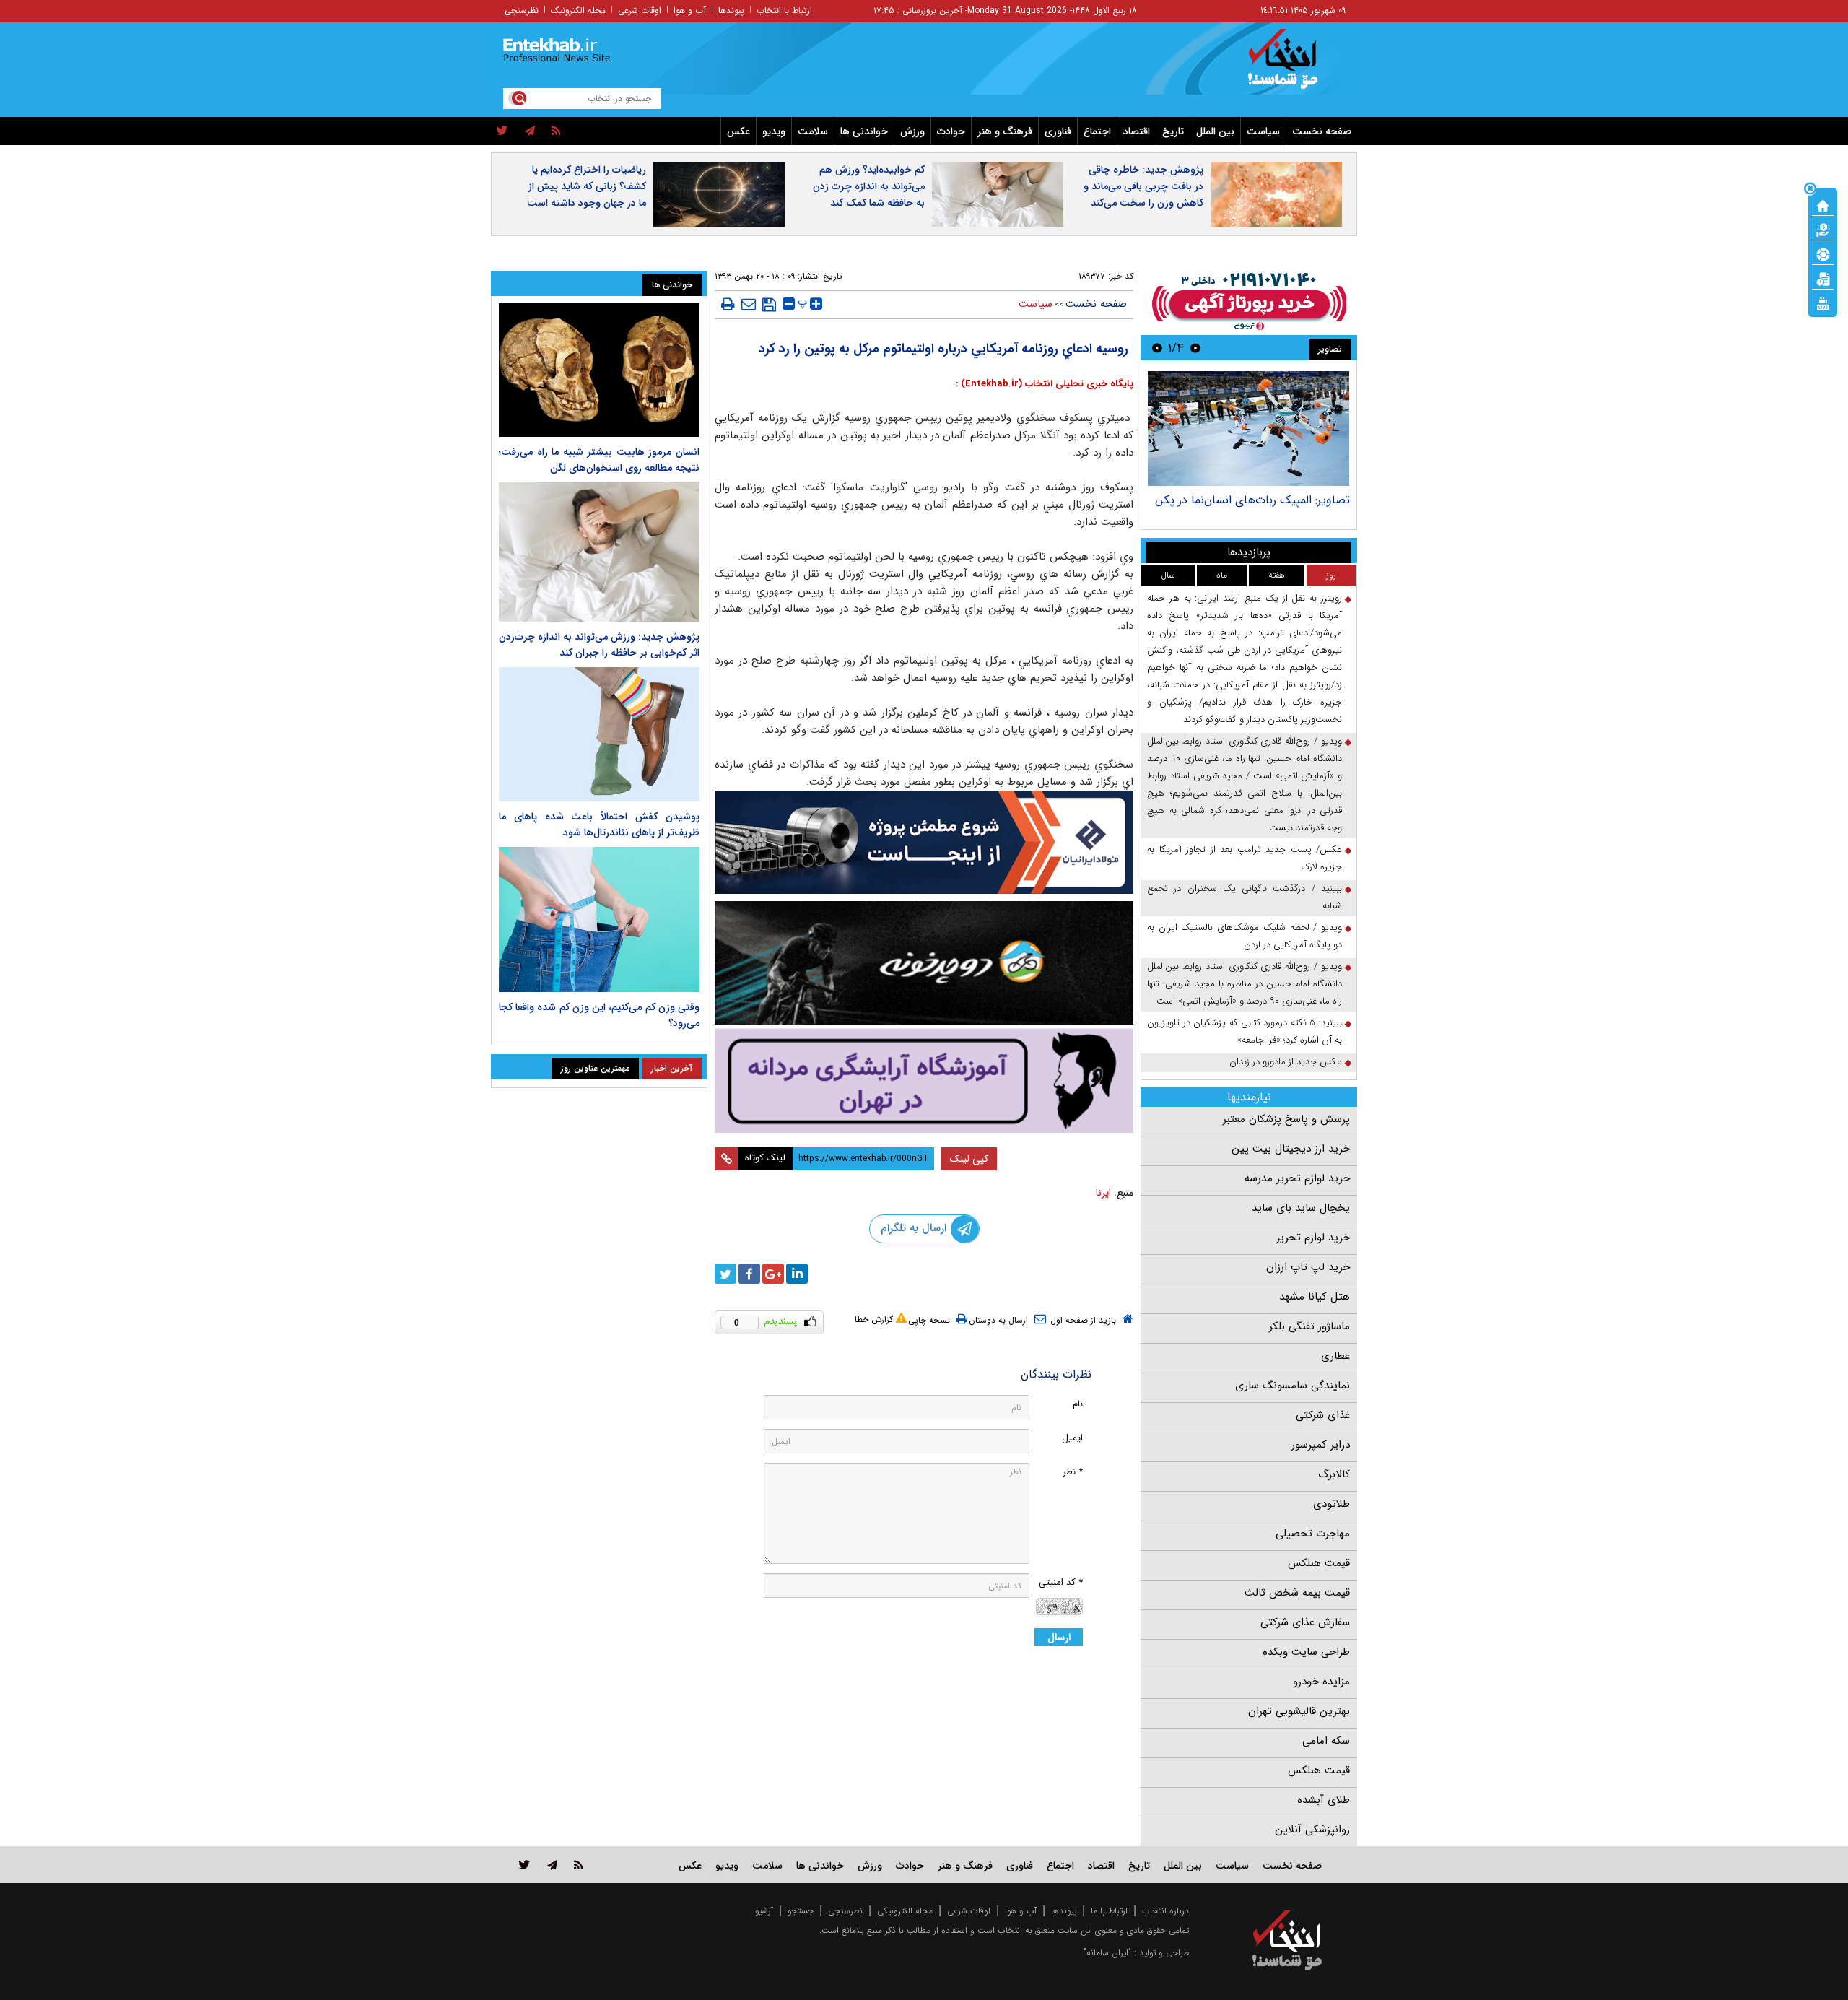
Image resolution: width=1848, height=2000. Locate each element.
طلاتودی (1331, 1504)
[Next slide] (1157, 348)
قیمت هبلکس (1319, 1563)
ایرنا (1103, 1193)
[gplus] (773, 1274)
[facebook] (749, 1274)
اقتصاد (1137, 131)
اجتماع (1097, 131)
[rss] (556, 131)
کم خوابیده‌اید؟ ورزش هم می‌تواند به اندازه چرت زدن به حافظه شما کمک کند (869, 186)
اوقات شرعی (640, 10)
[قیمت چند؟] (1823, 229)
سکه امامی (1326, 1741)
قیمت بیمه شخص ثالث (1297, 1593)
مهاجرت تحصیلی (1313, 1534)
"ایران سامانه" (1107, 1953)
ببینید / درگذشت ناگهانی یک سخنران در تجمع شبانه (1245, 897)
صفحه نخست (1322, 131)
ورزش (912, 131)
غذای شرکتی (1323, 1415)
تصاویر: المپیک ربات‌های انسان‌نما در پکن (1252, 500)
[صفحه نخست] (1823, 204)
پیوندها (731, 10)
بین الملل (1215, 131)
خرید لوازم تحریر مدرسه (1297, 1178)
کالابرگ (1334, 1474)
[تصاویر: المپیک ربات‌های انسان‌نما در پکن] (1248, 429)
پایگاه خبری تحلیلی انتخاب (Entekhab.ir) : (1045, 384)
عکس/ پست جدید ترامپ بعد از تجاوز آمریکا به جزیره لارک (1245, 858)
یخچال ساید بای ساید (1301, 1208)
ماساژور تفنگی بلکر (1309, 1326)
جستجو (801, 1911)
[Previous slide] (1195, 348)
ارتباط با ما (1109, 1911)
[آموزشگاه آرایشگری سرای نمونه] (924, 1081)
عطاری (1335, 1356)
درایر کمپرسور (1321, 1445)
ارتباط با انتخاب (784, 10)
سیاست (1263, 131)
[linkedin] (797, 1274)
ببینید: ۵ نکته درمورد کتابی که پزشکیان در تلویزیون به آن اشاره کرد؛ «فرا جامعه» (1245, 1031)
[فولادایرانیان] (924, 842)
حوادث (951, 131)
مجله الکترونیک (578, 10)
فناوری (1058, 131)
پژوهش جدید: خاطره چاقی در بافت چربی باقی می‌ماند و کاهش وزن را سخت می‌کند (1143, 186)
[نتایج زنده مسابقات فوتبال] (1823, 303)
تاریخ (1173, 131)
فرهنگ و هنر (1005, 131)
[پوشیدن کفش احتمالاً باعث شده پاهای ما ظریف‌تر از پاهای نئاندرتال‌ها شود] (599, 734)
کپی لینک (969, 1159)
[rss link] (579, 1865)
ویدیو (774, 131)
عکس (738, 131)
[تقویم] (1823, 278)
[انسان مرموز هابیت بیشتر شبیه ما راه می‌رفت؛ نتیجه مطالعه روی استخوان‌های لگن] (599, 370)
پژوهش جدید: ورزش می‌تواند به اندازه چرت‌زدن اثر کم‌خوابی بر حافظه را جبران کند (599, 645)
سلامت (813, 131)
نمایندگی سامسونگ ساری (1293, 1386)
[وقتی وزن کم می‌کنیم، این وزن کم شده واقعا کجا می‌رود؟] (599, 920)
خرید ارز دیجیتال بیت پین (1291, 1149)
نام (1078, 1404)
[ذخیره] (769, 305)
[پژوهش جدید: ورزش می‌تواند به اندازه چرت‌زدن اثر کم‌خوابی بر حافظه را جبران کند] (599, 552)
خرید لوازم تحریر (1313, 1238)
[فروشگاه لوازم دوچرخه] (924, 963)
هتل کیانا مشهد (1315, 1297)
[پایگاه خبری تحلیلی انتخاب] (1294, 66)
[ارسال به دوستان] (749, 304)
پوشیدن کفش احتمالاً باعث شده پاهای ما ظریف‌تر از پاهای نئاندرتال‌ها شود (599, 825)
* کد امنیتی (1061, 1582)
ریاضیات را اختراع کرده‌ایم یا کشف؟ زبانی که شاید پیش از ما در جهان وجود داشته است (587, 186)
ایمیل (1072, 1438)
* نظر (1073, 1472)
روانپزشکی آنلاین (1312, 1830)
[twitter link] (524, 1865)
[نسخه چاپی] (728, 304)
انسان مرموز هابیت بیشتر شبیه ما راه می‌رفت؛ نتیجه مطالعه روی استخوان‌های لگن (599, 460)
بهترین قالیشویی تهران (1299, 1711)
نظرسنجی (522, 10)
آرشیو (764, 1911)
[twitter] (502, 131)
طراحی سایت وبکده (1306, 1652)
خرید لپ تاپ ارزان (1308, 1267)
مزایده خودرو (1321, 1682)
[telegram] (530, 131)
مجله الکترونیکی (905, 1911)
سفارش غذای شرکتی (1305, 1622)
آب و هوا (690, 10)
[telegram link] (552, 1865)
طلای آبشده (1324, 1800)
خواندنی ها (864, 131)
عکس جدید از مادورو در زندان (1286, 1062)
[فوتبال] (1823, 253)
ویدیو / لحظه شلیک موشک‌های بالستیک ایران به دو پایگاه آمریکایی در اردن (1245, 936)
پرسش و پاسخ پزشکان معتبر (1286, 1119)
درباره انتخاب (1165, 1911)
